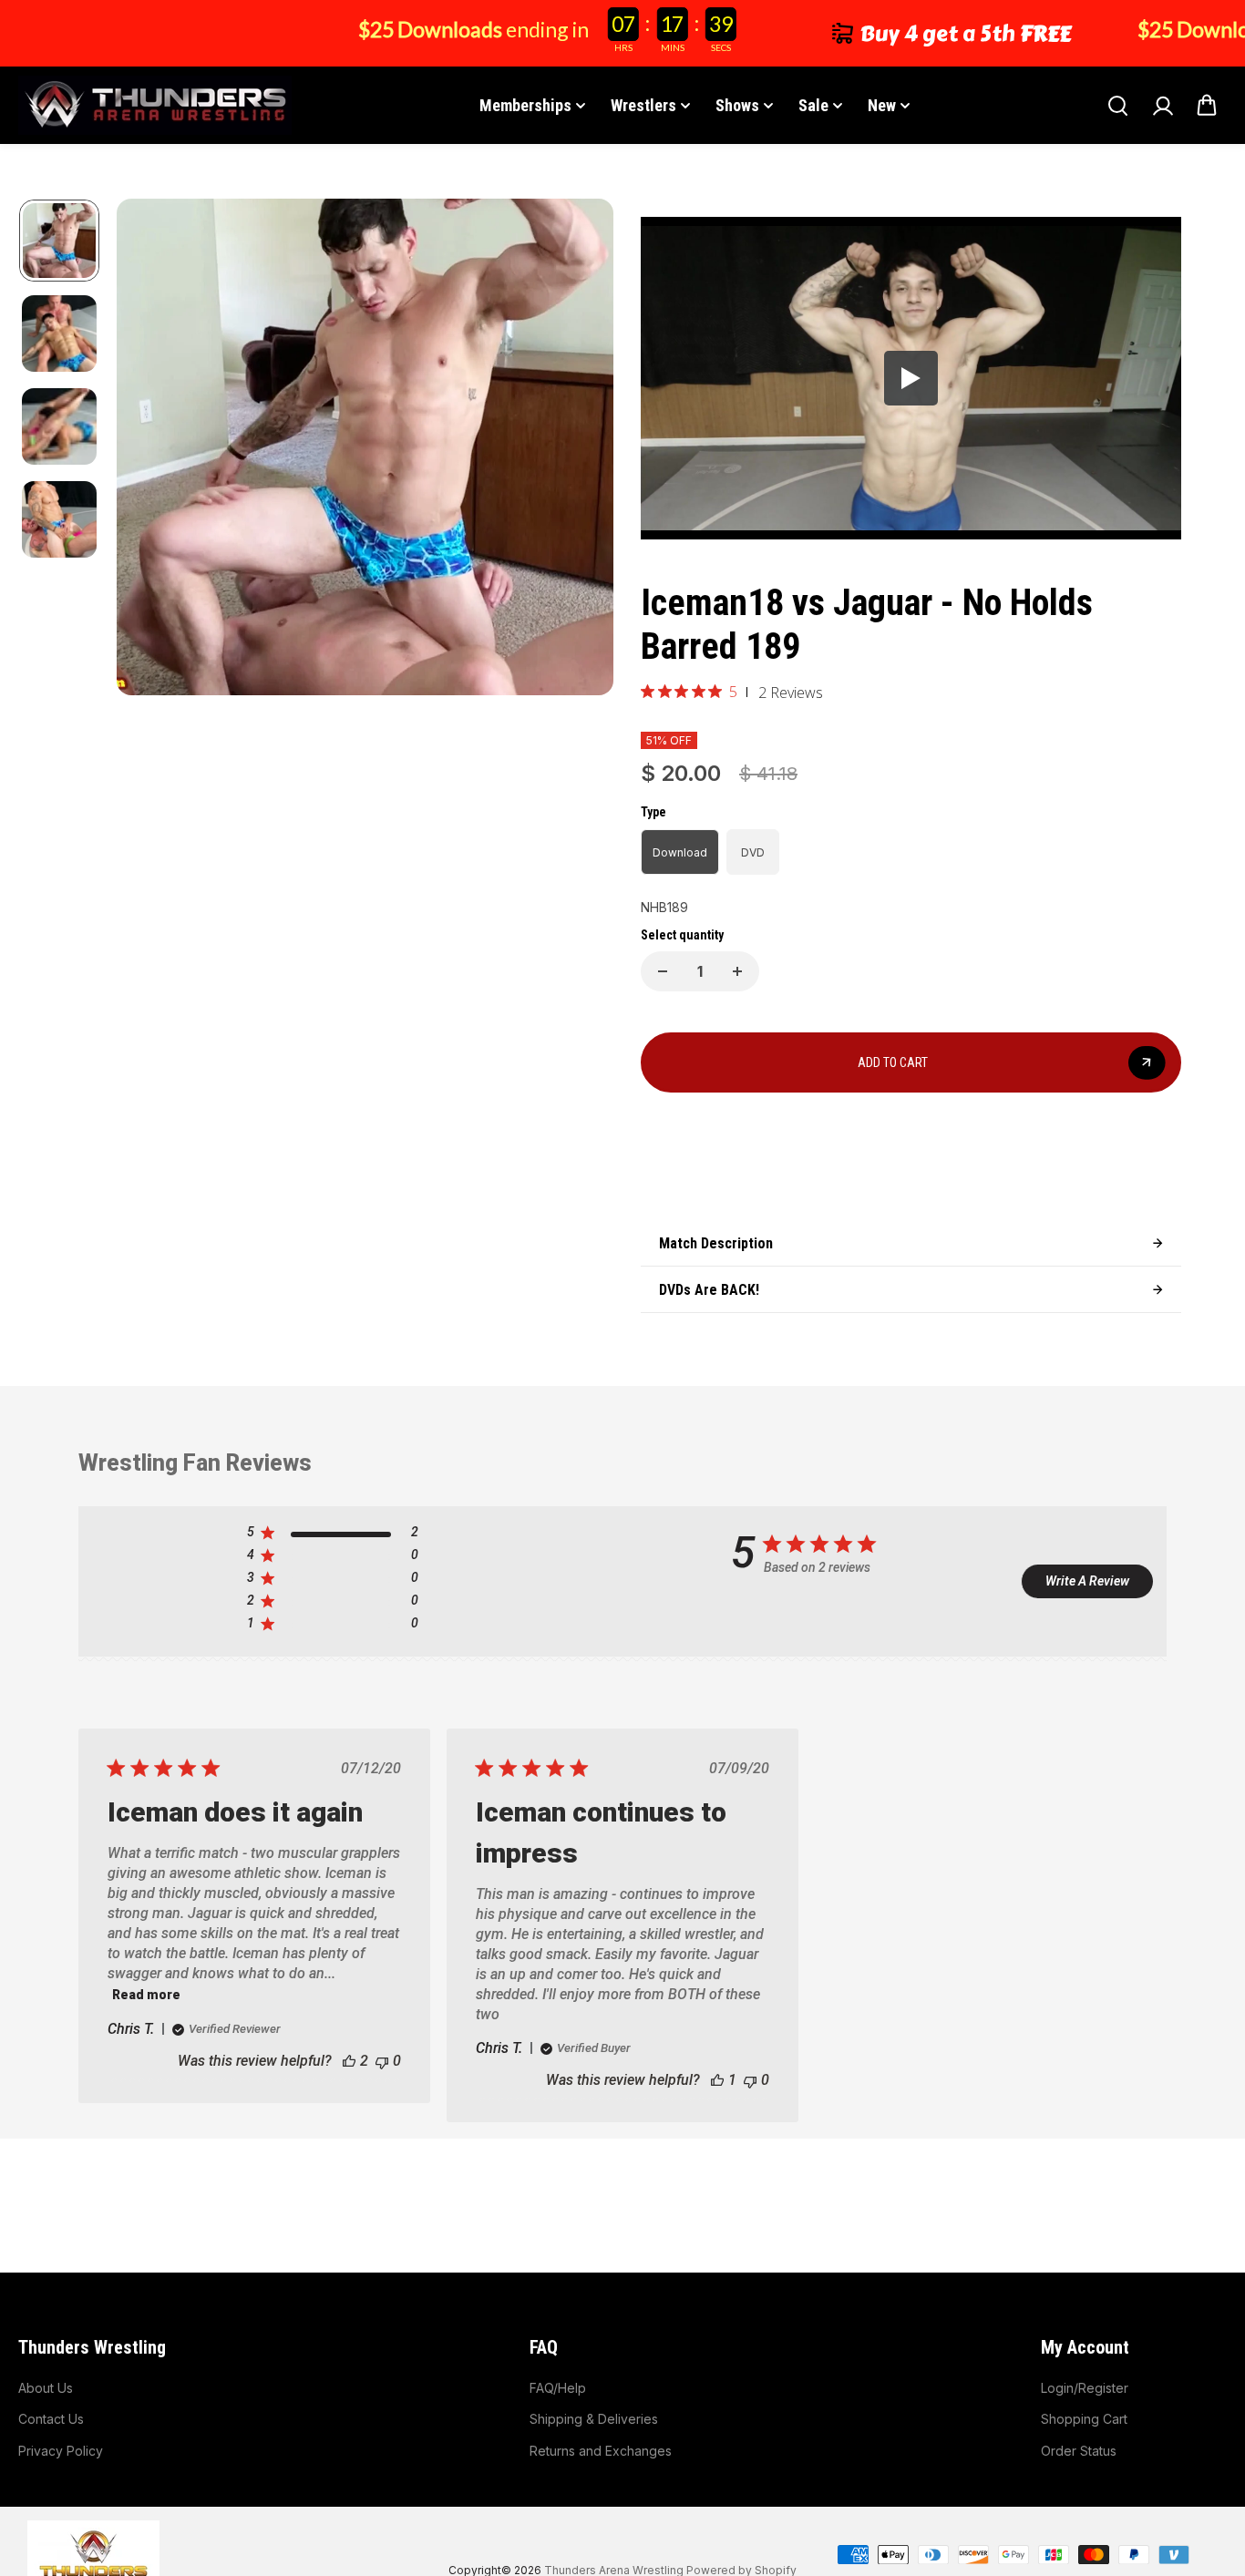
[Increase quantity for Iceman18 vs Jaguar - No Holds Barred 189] (737, 971)
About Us (46, 2388)
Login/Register (1085, 2388)
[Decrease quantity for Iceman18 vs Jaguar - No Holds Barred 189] (663, 971)
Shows (737, 105)
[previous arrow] (152, 450)
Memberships (525, 105)
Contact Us (51, 2419)
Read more (146, 1995)
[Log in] (1162, 106)
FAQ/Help (558, 2388)
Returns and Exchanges (601, 2451)
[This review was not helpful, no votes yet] (382, 2061)
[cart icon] (1207, 106)
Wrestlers (643, 105)
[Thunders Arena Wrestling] (155, 105)
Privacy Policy (61, 2451)
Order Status (1079, 2451)
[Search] (1117, 106)
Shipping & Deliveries (594, 2419)
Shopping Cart (1084, 2419)
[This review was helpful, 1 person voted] (717, 2080)
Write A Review (1087, 1581)
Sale (813, 105)
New (882, 105)
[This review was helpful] (349, 2061)
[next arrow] (578, 450)
